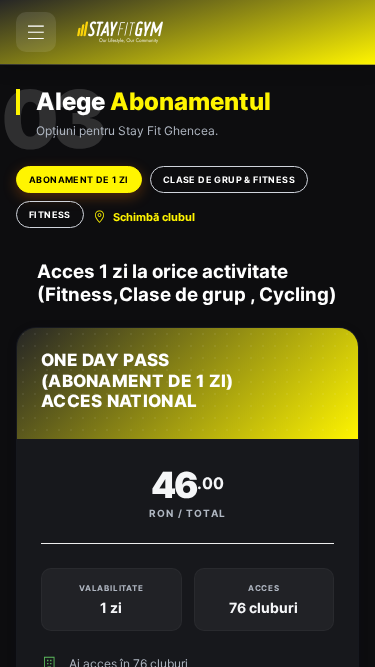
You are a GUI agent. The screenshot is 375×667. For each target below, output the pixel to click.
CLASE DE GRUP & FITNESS (229, 179)
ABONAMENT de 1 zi (79, 179)
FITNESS (50, 214)
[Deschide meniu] (36, 32)
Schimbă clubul (154, 217)
